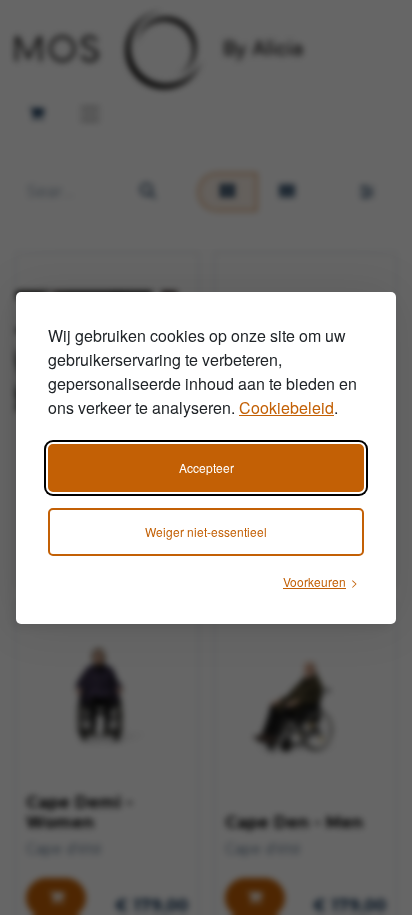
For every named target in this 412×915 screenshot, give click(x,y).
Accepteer (206, 467)
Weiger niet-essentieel (206, 531)
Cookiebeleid (286, 407)
